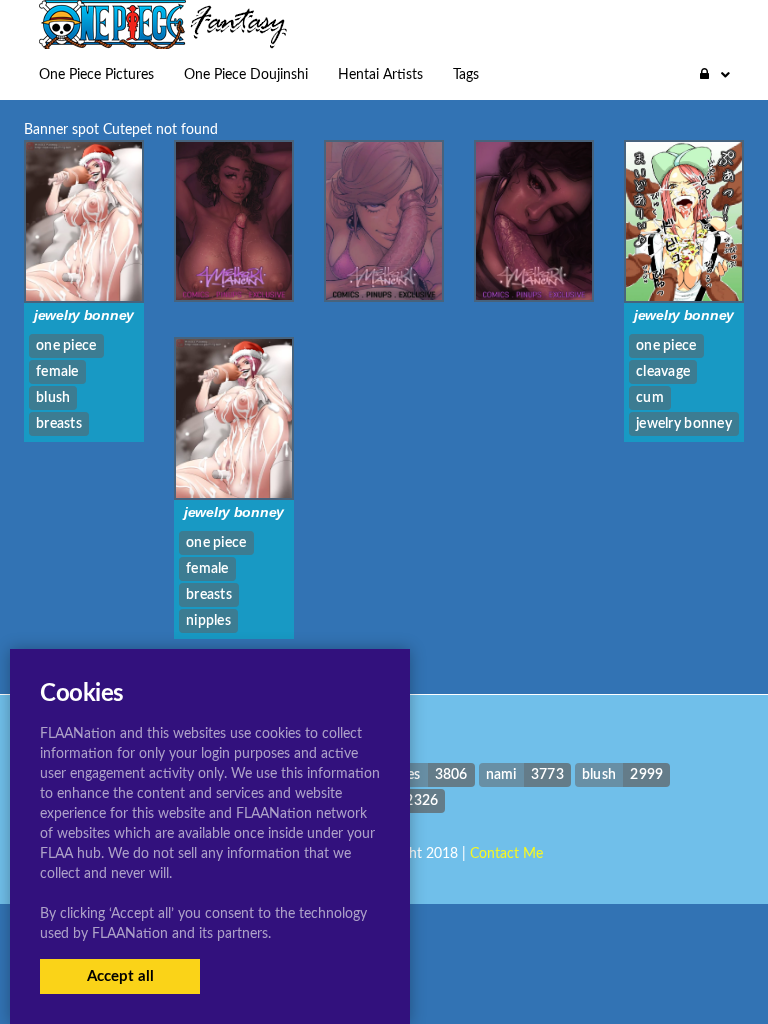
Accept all (120, 976)
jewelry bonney (84, 315)
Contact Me (506, 854)
